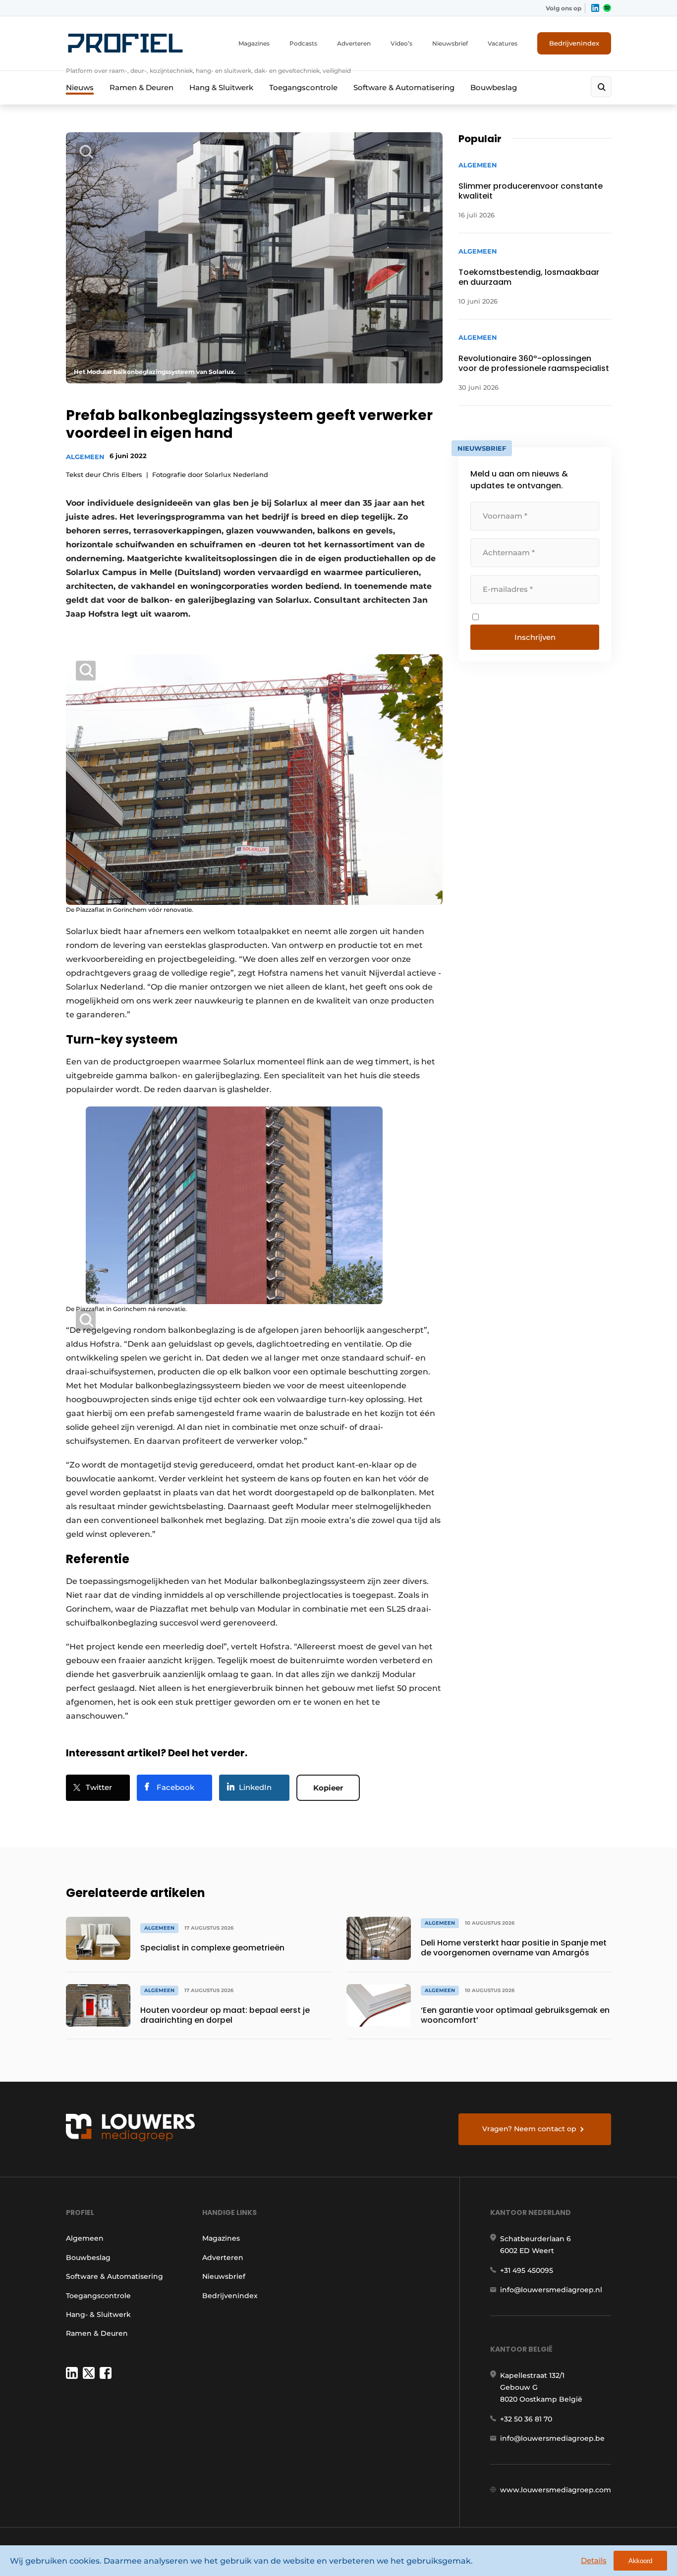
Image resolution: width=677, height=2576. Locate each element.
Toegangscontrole (303, 87)
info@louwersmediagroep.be (552, 2438)
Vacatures (503, 43)
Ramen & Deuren (141, 87)
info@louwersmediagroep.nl (551, 2290)
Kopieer (328, 1788)
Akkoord (640, 2561)
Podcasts (303, 43)
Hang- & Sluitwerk (98, 2314)
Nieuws (80, 87)
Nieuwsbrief (450, 43)
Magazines (254, 43)
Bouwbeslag (494, 87)
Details (594, 2560)
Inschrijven (535, 637)
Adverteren (354, 43)
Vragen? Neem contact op (529, 2129)
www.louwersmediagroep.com (556, 2490)
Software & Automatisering (404, 87)
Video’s (401, 43)
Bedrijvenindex (574, 43)
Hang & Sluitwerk (221, 87)
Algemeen (85, 457)
